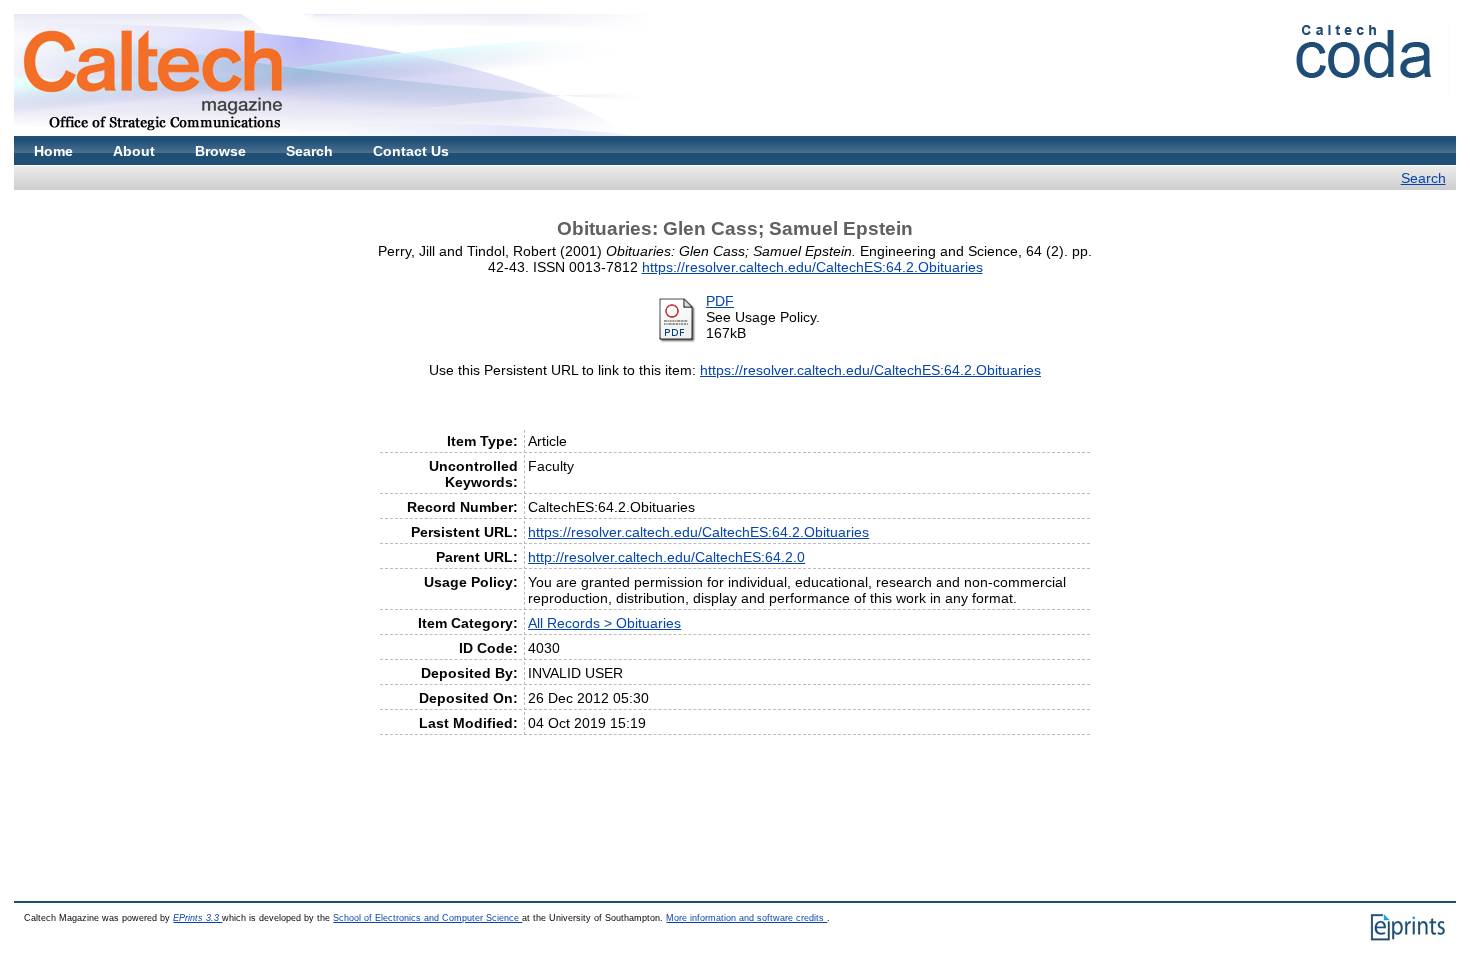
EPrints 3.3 (197, 918)
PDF (720, 301)
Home (53, 151)
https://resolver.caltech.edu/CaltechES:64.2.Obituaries (812, 267)
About (134, 151)
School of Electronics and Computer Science (427, 918)
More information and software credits (746, 918)
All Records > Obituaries (604, 623)
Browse (220, 151)
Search (309, 151)
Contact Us (411, 151)
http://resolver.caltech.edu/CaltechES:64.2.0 (666, 557)
